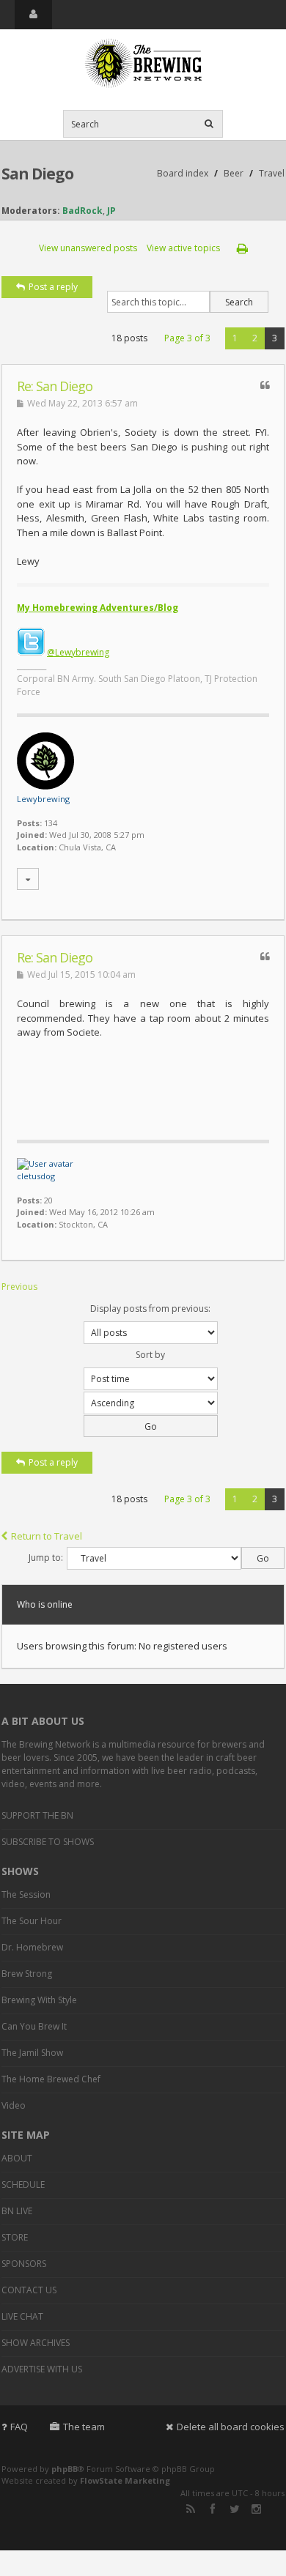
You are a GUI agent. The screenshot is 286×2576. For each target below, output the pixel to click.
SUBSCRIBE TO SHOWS (48, 1842)
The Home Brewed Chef (51, 2079)
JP (111, 211)
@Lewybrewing (78, 652)
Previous (19, 1287)
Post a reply (53, 287)
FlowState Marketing (125, 2480)
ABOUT (17, 2158)
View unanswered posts (88, 248)
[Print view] (242, 248)
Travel (272, 173)
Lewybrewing (43, 799)
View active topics (183, 248)
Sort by (150, 1355)
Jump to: (46, 1558)
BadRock (82, 211)
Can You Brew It (34, 2026)
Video (14, 2105)
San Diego (37, 174)
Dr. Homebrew (32, 1947)
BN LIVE (17, 2211)
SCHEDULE (23, 2185)
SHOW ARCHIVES (36, 2343)
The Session (26, 1894)
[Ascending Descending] (143, 1414)
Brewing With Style (39, 2000)
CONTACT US (29, 2290)
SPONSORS (24, 2264)
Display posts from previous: (150, 1309)
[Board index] (143, 64)
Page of (187, 338)
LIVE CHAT (22, 2316)
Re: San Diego (55, 386)
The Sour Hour (32, 1921)
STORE (15, 2237)
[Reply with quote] (265, 385)
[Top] (254, 912)
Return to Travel (47, 1536)
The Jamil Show (32, 2053)
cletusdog (36, 1176)
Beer (234, 173)
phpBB (65, 2469)
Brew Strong (27, 1974)
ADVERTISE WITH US (42, 2369)
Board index (183, 173)
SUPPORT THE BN (37, 1815)
